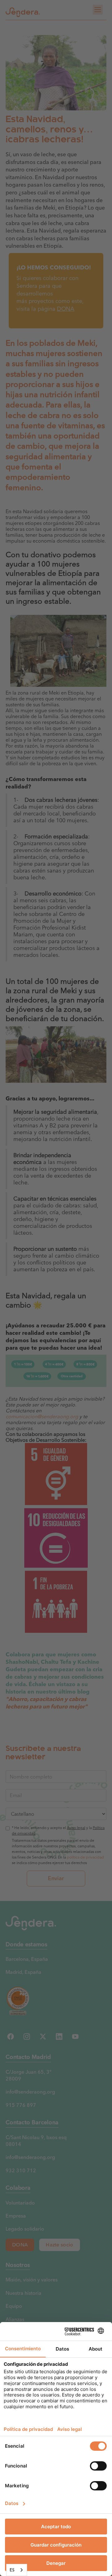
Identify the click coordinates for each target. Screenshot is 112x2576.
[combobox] (17, 2570)
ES (12, 2570)
